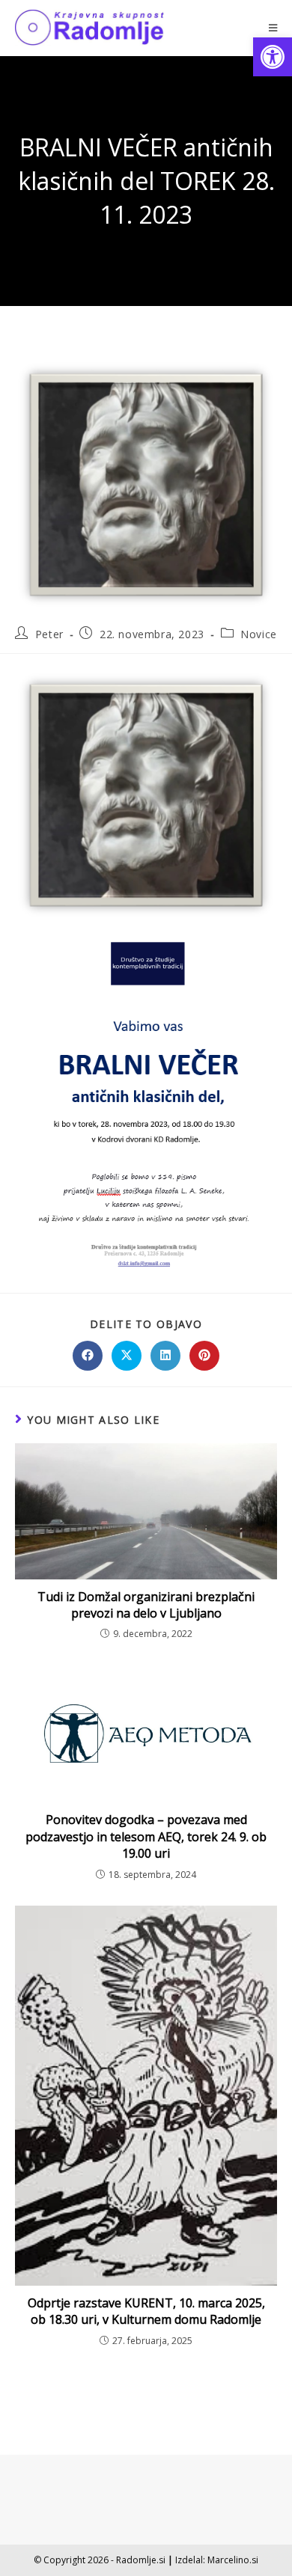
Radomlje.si (141, 2560)
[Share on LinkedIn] (165, 1356)
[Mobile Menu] (273, 28)
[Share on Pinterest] (204, 1356)
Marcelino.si (233, 2560)
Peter (49, 634)
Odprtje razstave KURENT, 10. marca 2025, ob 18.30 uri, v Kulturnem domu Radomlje (146, 2311)
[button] (273, 57)
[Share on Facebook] (88, 1356)
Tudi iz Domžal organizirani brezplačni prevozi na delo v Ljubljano (146, 1605)
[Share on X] (127, 1356)
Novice (259, 634)
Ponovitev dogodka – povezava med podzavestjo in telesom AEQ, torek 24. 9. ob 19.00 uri (146, 1836)
